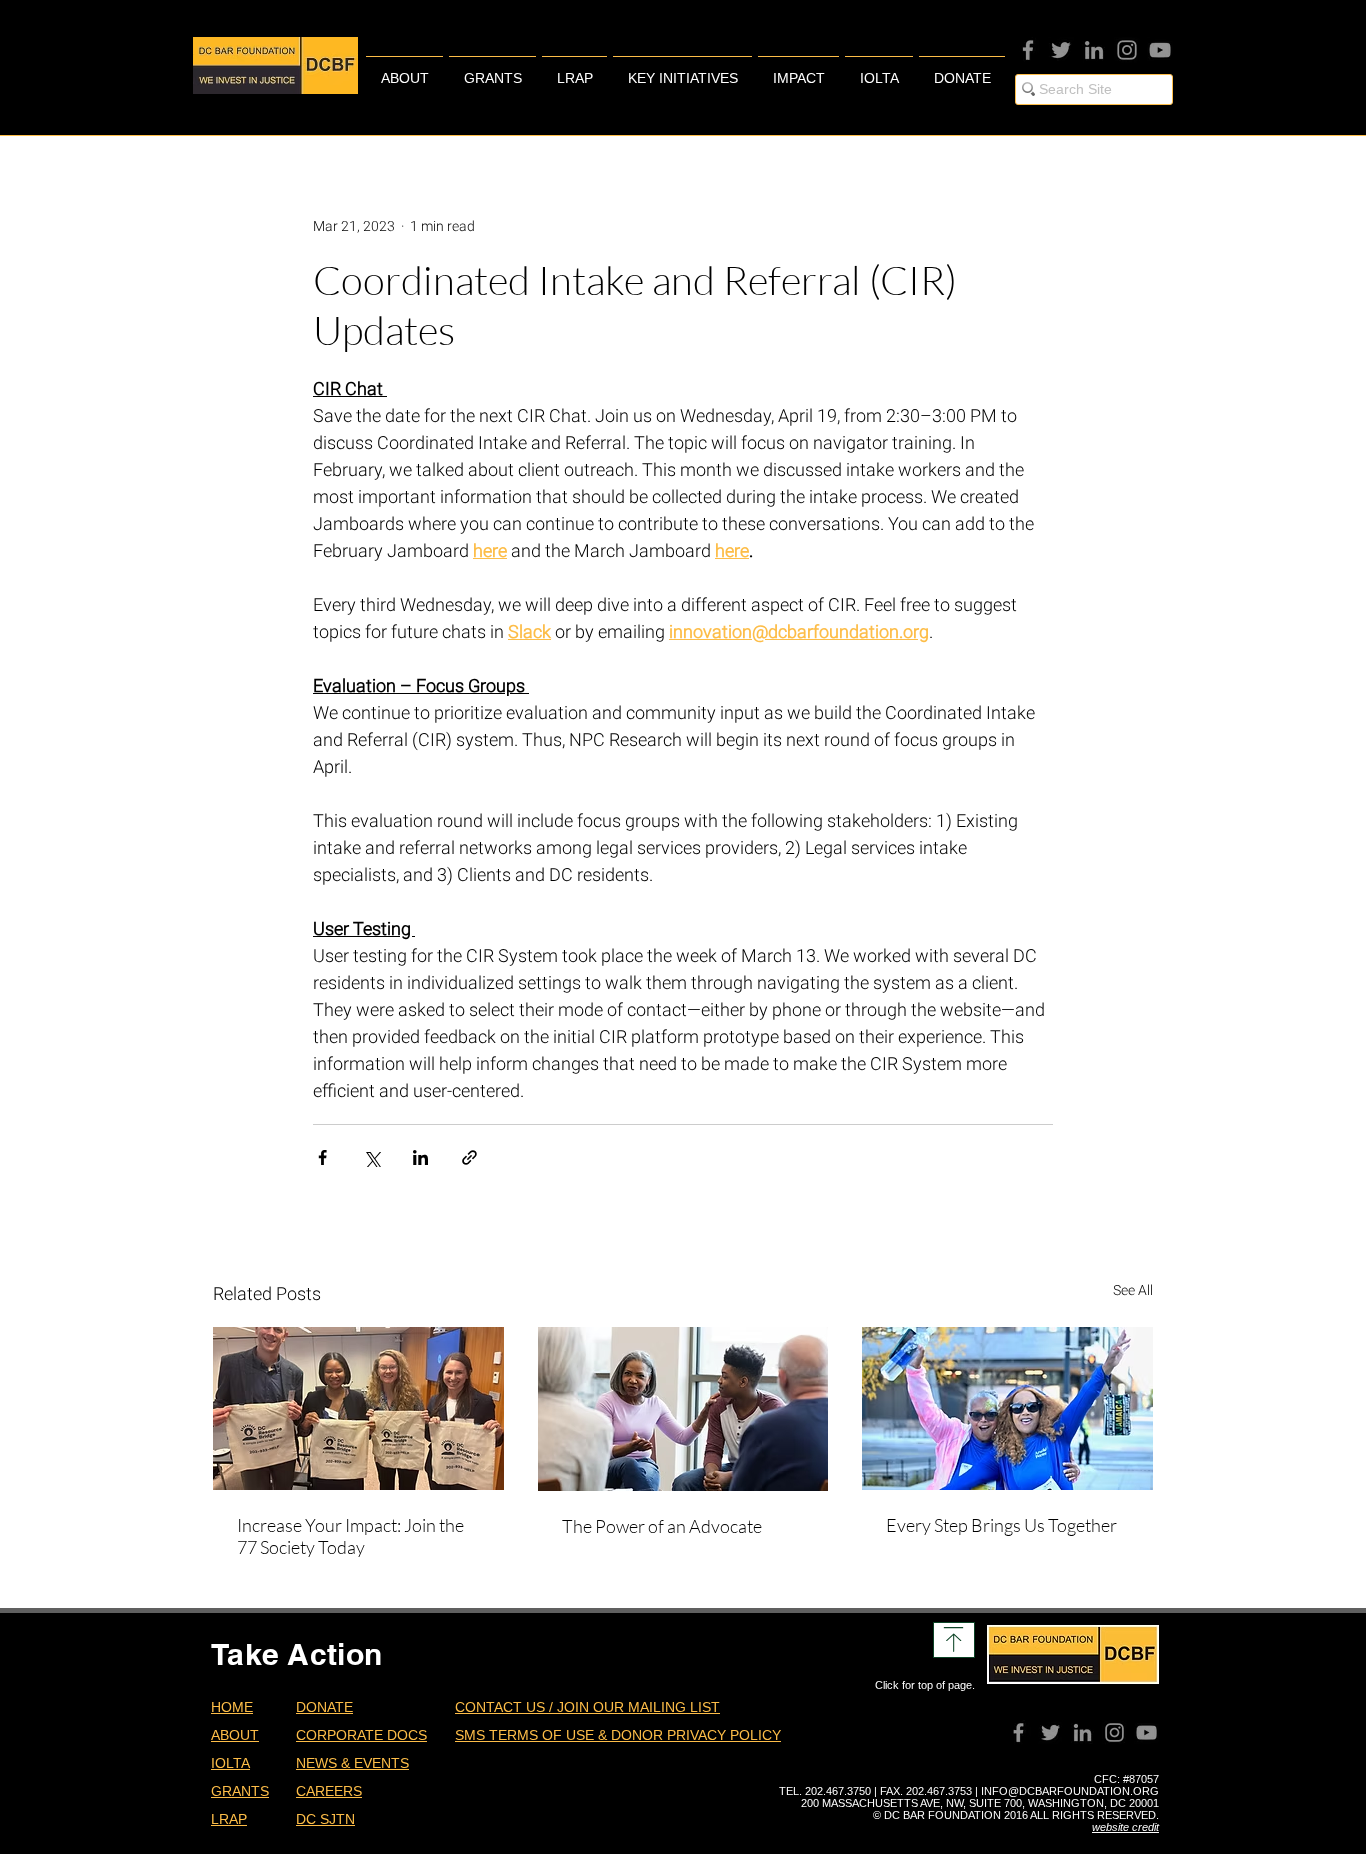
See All (1133, 1290)
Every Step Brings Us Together (1001, 1525)
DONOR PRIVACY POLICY (696, 1735)
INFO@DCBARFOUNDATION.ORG (1070, 1791)
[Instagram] (1127, 50)
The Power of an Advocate (662, 1526)
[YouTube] (1160, 50)
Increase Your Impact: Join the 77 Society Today (350, 1536)
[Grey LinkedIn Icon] (1094, 50)
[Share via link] (469, 1157)
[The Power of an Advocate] (683, 1409)
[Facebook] (1028, 50)
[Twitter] (1061, 50)
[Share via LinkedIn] (420, 1157)
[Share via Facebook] (322, 1157)
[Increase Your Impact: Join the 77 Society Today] (358, 1408)
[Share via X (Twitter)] (371, 1157)
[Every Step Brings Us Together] (1007, 1408)
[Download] (954, 1640)
